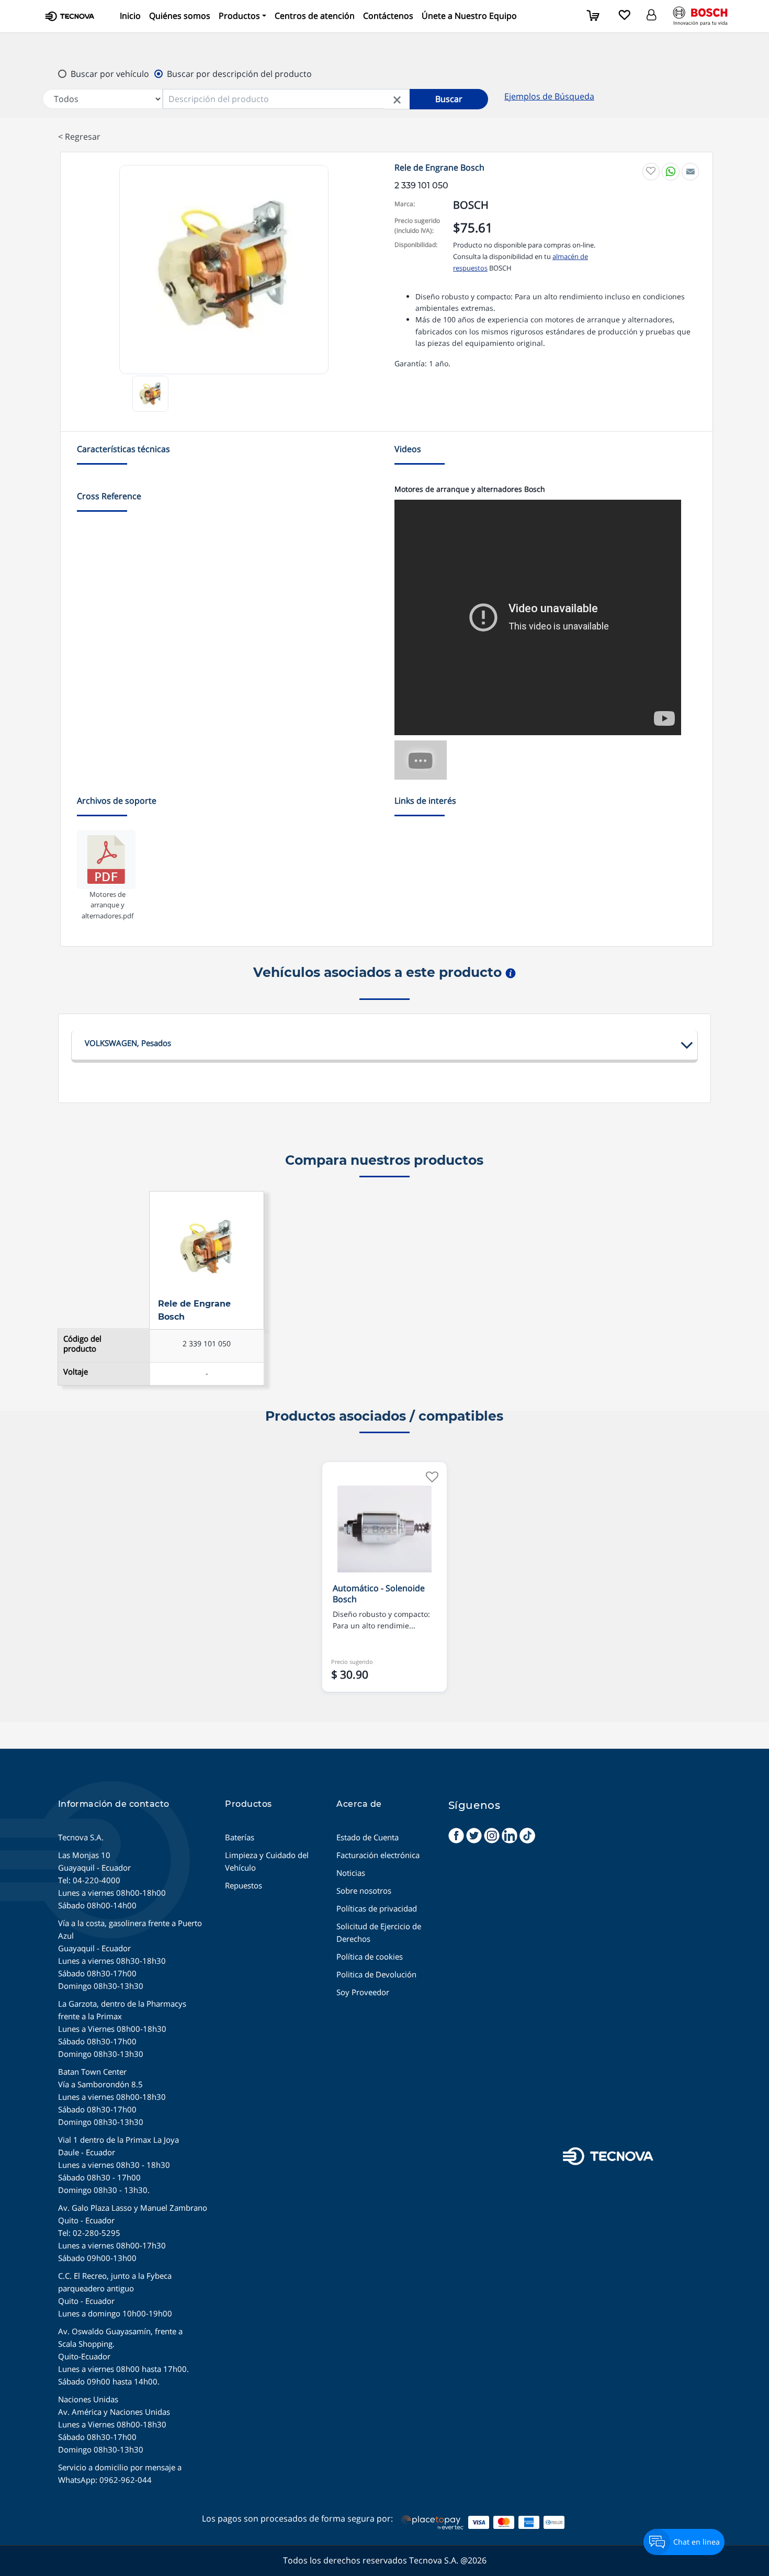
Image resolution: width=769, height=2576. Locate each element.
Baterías (240, 1837)
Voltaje (76, 1372)
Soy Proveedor (363, 1992)
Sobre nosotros (364, 1891)
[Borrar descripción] (397, 99)
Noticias (351, 1873)
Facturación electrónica (378, 1855)
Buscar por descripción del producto (239, 74)
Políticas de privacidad (377, 1908)
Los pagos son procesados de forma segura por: (297, 2518)
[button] (242, 16)
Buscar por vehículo (110, 74)
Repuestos (244, 1885)
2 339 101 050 (207, 1343)
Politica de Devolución (376, 1974)
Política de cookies (370, 1956)
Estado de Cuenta (367, 1837)
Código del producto (82, 1344)
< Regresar (79, 137)
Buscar (449, 99)
